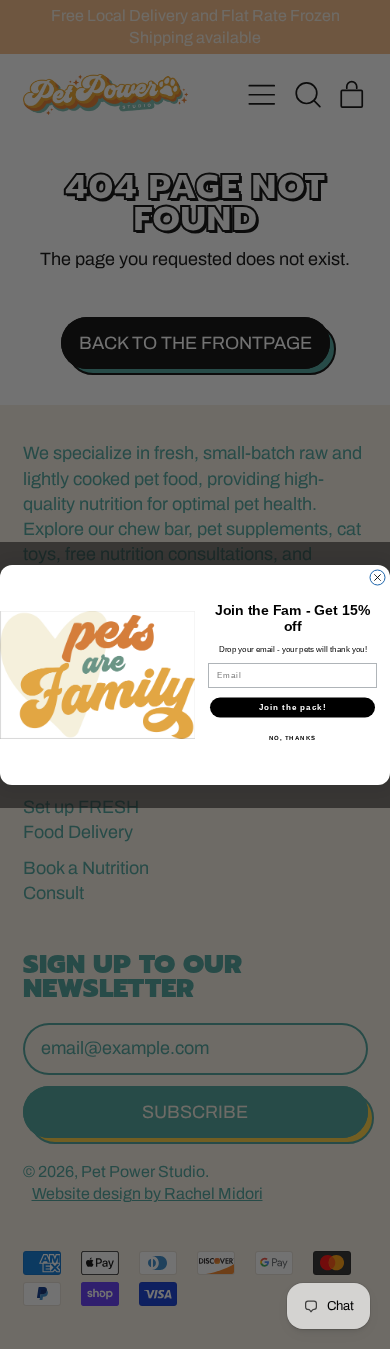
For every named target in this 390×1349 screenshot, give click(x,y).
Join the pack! (293, 707)
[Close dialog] (377, 577)
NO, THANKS (293, 737)
